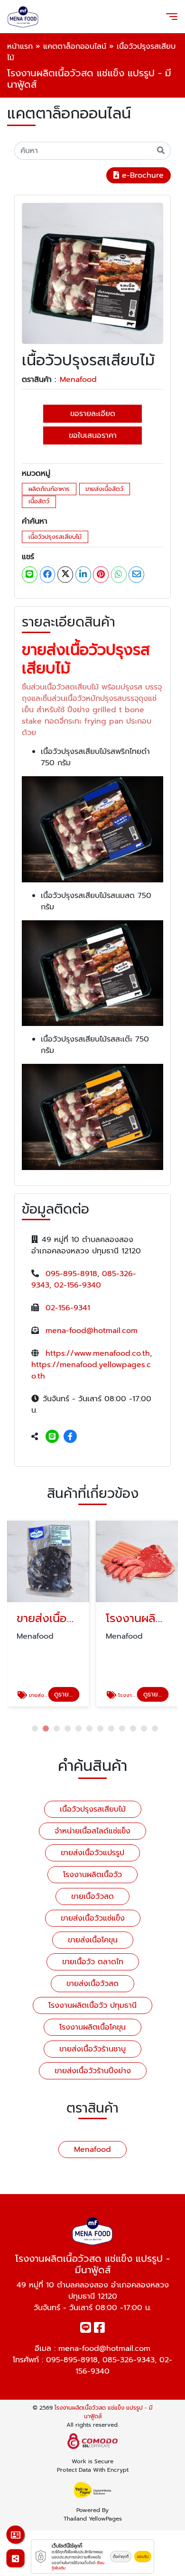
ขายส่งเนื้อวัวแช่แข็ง (93, 1918)
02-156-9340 (78, 1285)
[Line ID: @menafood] (52, 1437)
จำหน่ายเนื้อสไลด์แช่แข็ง (92, 1831)
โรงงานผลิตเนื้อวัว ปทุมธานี (92, 2005)
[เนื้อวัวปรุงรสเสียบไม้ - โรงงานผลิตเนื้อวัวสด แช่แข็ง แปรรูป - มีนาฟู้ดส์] (92, 273)
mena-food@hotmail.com (92, 1331)
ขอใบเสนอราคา (93, 435)
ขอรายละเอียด (93, 414)
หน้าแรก (20, 46)
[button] (35, 1728)
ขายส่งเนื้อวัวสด (92, 1984)
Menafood (78, 380)
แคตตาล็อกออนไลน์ (75, 46)
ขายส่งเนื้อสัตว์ (104, 489)
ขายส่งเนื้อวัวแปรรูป (92, 1853)
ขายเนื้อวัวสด (92, 1896)
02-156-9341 (68, 1308)
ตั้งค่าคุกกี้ (121, 2557)
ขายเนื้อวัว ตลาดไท (93, 1962)
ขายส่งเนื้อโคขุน (93, 1940)
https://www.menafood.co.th (98, 1353)
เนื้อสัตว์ (39, 501)
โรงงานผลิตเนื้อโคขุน (92, 2027)
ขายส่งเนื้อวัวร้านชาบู (92, 2049)
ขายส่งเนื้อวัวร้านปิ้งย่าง (93, 2071)
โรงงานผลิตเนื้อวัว (92, 1875)
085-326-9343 (129, 2360)
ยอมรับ (143, 2557)
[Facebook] (70, 1437)
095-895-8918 (71, 1274)
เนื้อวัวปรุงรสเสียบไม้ (55, 537)
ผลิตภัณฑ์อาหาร (49, 489)
